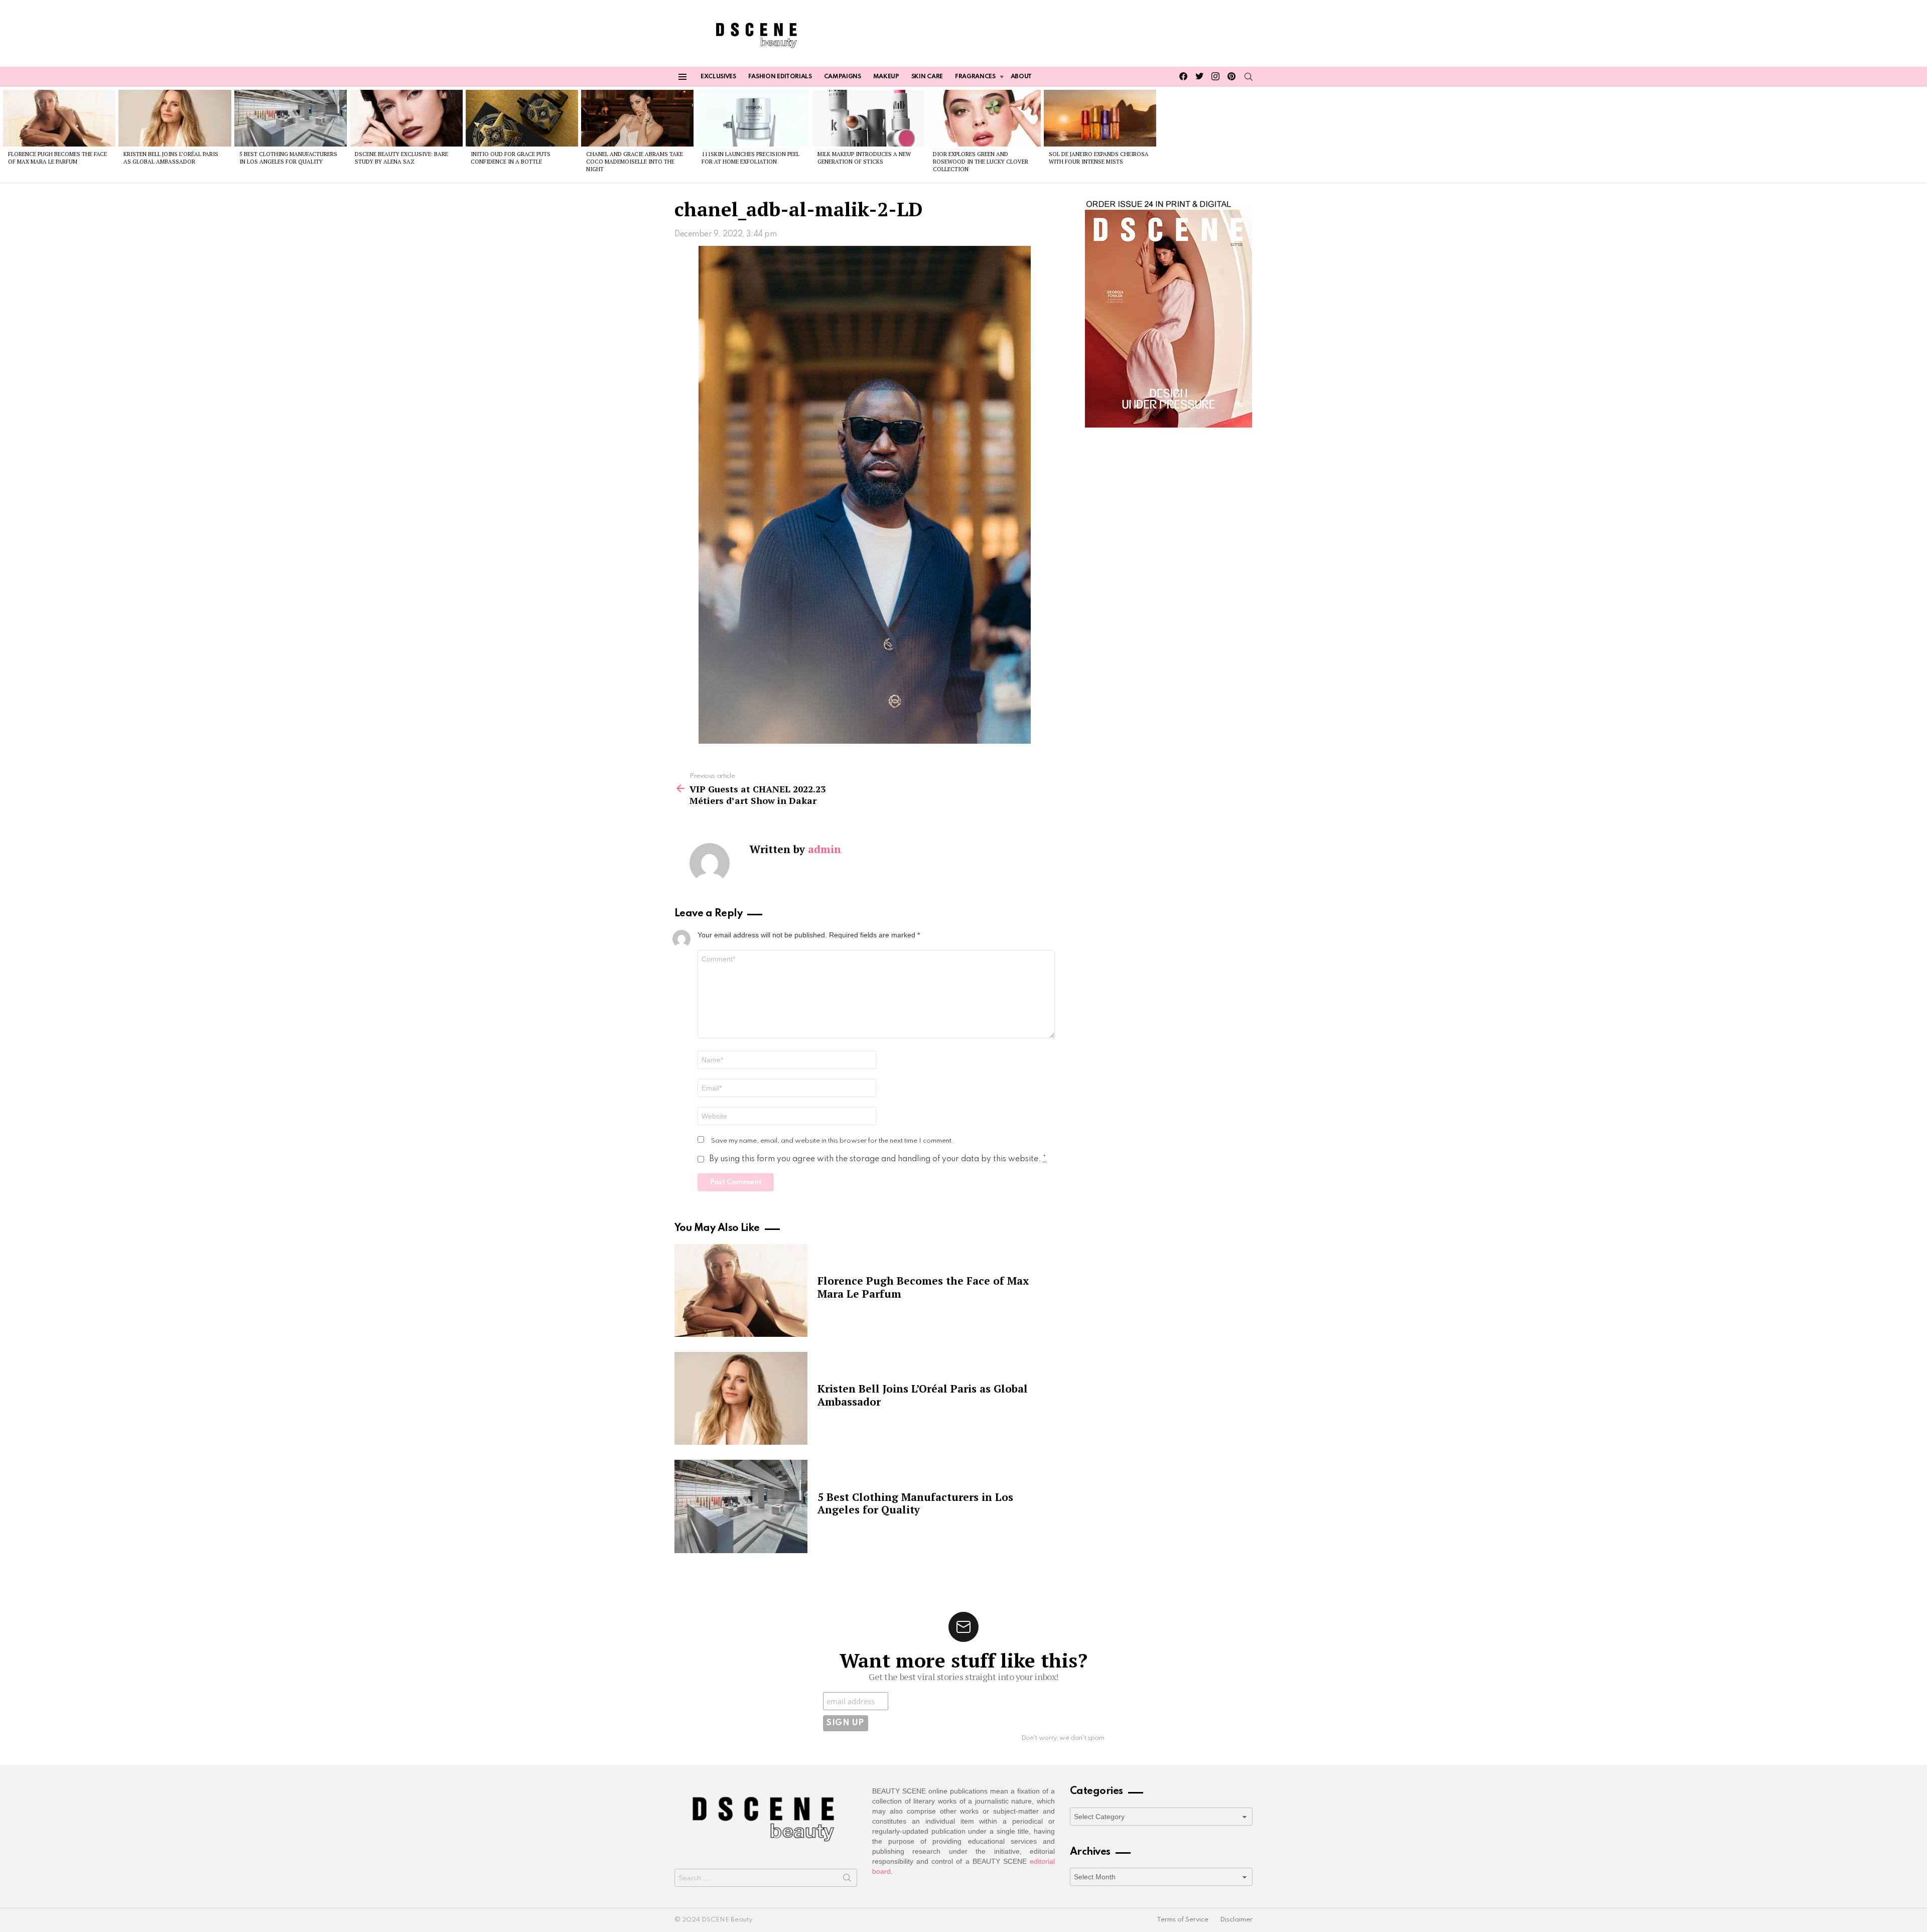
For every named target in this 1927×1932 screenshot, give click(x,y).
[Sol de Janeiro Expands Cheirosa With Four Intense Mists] (1100, 118)
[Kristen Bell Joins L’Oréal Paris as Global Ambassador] (175, 118)
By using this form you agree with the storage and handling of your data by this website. (878, 1159)
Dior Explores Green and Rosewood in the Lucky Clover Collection (981, 162)
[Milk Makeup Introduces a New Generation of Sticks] (869, 118)
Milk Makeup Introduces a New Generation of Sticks (864, 158)
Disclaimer (1236, 1920)
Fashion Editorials (780, 77)
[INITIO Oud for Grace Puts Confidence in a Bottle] (522, 118)
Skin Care (927, 77)
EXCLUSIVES (718, 77)
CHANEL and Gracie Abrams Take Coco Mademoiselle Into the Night (635, 162)
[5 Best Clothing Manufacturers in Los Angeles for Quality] (291, 118)
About (1021, 77)
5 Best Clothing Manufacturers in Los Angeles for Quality (288, 158)
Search (847, 1880)
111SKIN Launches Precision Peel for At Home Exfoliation (750, 158)
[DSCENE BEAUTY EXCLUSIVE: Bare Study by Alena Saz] (406, 118)
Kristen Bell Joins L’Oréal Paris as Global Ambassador (171, 158)
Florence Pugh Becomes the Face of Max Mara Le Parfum (57, 158)
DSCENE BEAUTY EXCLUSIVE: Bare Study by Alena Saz (401, 158)
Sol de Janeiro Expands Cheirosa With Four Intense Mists (1099, 158)
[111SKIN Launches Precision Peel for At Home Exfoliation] (753, 118)
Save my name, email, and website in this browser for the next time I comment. (833, 1141)
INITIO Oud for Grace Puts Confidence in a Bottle (511, 158)
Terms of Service (1183, 1920)
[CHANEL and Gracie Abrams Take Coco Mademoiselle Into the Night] (637, 118)
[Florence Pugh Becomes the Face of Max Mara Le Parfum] (59, 118)
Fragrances (975, 77)
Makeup (886, 77)
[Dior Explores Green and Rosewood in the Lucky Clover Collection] (984, 118)
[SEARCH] (1249, 77)
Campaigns (843, 77)
